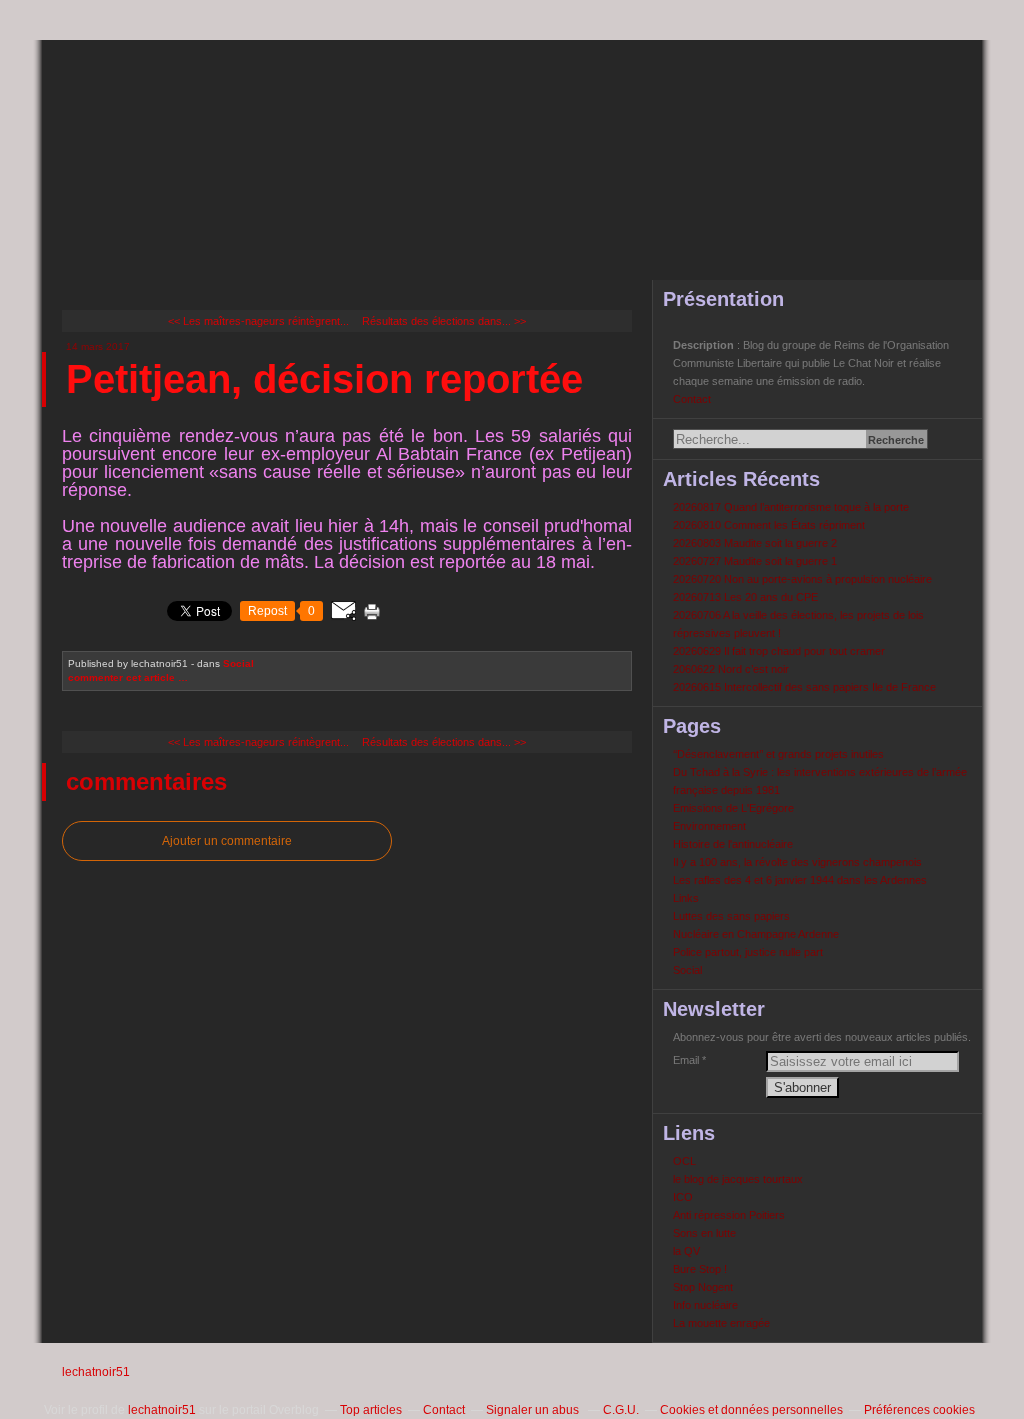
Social (238, 663)
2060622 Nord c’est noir (731, 669)
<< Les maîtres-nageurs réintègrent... (258, 321)
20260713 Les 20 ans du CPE (745, 597)
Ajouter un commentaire (227, 841)
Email (686, 1060)
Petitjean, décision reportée (324, 379)
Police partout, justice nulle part (748, 952)
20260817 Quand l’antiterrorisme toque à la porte (791, 507)
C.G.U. (621, 1410)
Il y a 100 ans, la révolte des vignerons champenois (797, 862)
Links (686, 898)
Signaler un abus (534, 1410)
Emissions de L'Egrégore (733, 808)
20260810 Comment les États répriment (769, 525)
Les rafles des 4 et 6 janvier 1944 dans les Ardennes (800, 880)
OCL (684, 1161)
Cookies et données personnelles (751, 1410)
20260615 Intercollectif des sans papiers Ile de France (804, 687)
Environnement (709, 826)
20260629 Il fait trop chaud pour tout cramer (779, 651)
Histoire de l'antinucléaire (733, 844)
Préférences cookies (919, 1410)
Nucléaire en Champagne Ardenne (756, 934)
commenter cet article (123, 677)
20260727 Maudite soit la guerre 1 (755, 561)
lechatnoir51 (96, 1372)
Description (705, 345)
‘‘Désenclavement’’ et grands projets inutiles (778, 754)
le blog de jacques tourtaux (738, 1179)
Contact (692, 399)
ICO (683, 1197)
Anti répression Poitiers (729, 1215)
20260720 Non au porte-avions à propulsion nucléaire (802, 579)
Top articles (371, 1410)
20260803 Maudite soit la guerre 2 (755, 543)
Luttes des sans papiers (731, 916)
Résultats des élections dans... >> (444, 321)
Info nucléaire (705, 1305)
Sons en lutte (704, 1233)
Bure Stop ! (700, 1269)
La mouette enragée (721, 1323)
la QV (686, 1251)
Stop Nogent (703, 1287)
